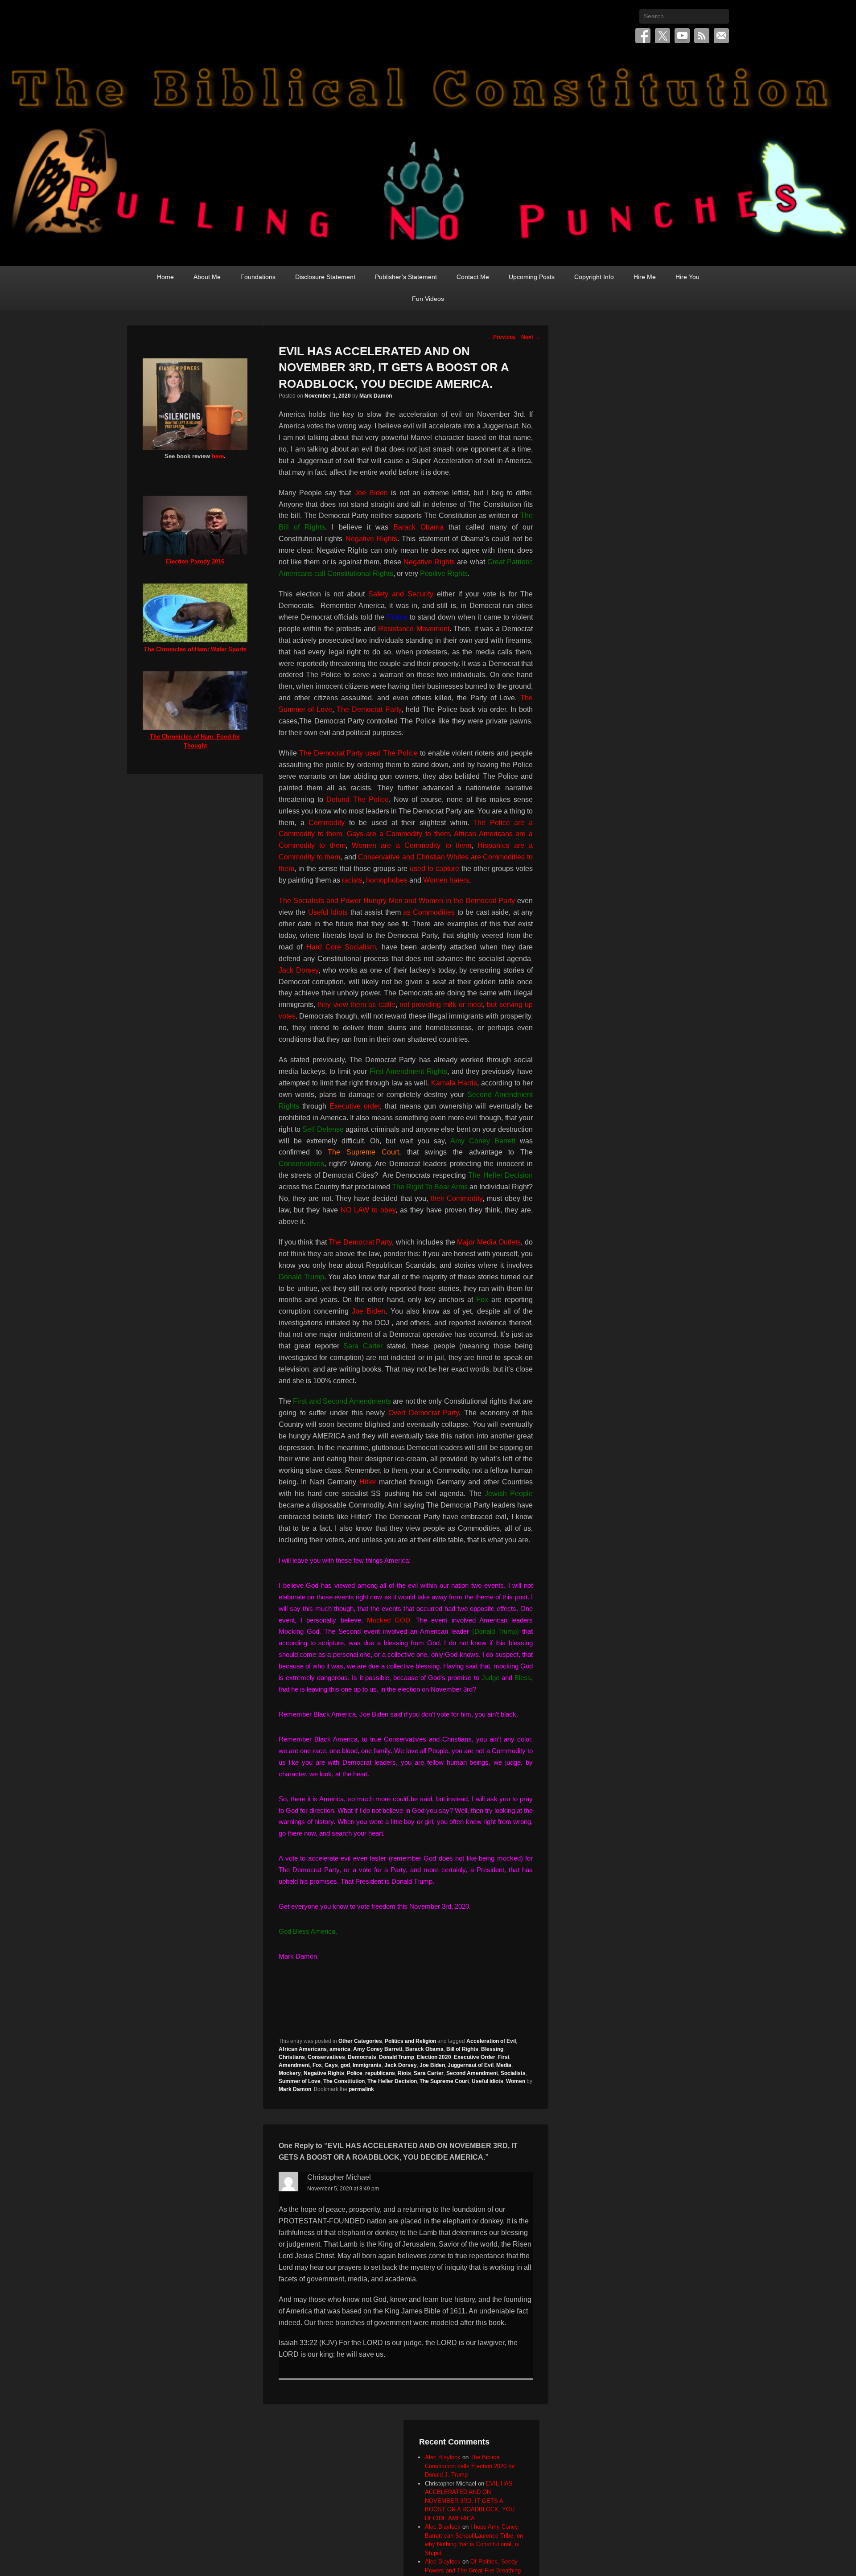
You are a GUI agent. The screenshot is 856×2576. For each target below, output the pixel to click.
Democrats (362, 2057)
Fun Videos (428, 299)
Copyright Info (594, 277)
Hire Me (645, 277)
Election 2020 (434, 2057)
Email (721, 36)
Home (165, 277)
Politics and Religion (410, 2041)
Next (531, 337)
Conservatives (326, 2057)
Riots (404, 2073)
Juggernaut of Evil (471, 2065)
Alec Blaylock (443, 2457)
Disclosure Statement (325, 277)
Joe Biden (432, 2065)
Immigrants (367, 2065)
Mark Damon (376, 396)
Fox (317, 2065)
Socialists (513, 2073)
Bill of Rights (462, 2049)
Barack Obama (424, 2049)
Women (516, 2081)
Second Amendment (472, 2073)
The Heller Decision (392, 2081)
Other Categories (360, 2041)
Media (504, 2065)
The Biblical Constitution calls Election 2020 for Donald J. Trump (470, 2466)
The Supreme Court (444, 2081)
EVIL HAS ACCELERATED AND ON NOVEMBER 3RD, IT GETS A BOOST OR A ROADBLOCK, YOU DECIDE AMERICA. (470, 2501)
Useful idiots (488, 2081)
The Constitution (344, 2081)
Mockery (290, 2073)
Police (355, 2073)
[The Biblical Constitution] (428, 159)
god (345, 2065)
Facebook (643, 36)
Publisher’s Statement (406, 277)
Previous (501, 337)
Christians (292, 2057)
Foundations (258, 277)
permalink (361, 2089)
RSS (702, 36)
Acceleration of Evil (491, 2041)
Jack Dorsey (401, 2065)
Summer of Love (300, 2081)
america (340, 2049)
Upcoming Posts (532, 277)
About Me (207, 277)
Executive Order (475, 2057)
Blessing (492, 2049)
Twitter (663, 36)
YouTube (682, 36)
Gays (331, 2065)
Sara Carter (429, 2073)
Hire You (687, 277)
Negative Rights (324, 2073)
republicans (380, 2073)
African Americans (303, 2049)
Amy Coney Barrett (378, 2049)
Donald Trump (397, 2057)
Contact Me (473, 277)
